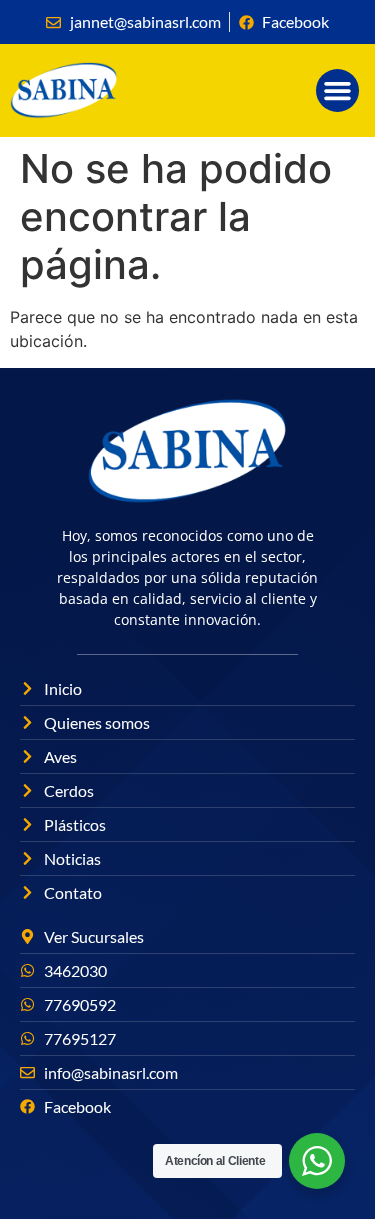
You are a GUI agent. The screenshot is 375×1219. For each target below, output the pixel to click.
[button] (338, 91)
